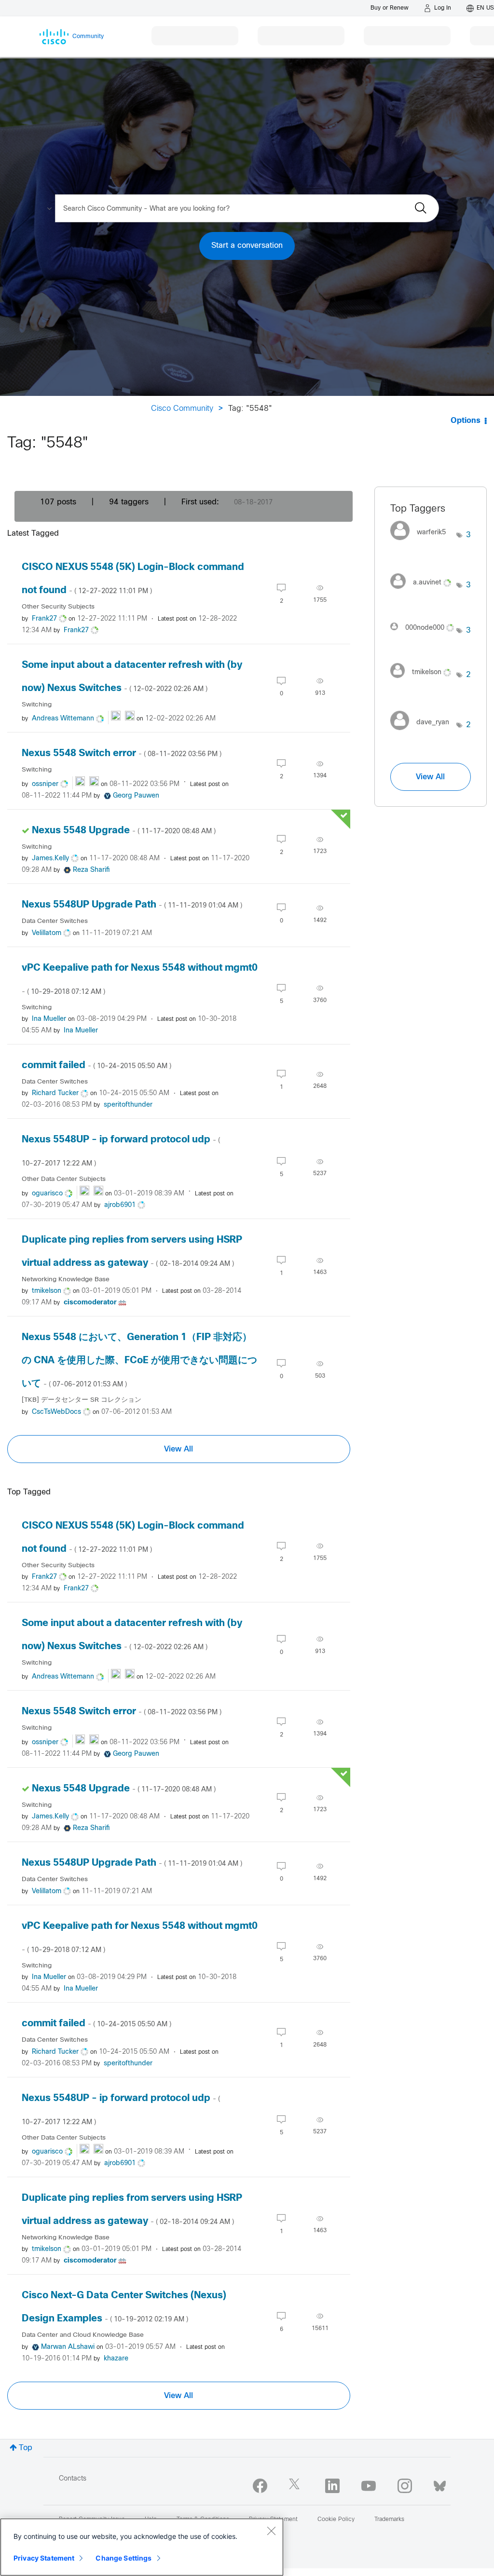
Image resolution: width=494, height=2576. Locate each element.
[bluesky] (440, 2484)
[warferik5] (422, 543)
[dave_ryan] (424, 733)
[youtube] (369, 2486)
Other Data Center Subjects (64, 1179)
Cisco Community (182, 409)
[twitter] (296, 2486)
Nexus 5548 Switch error (122, 753)
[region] (142, 2547)
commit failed (96, 1065)
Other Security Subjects (58, 607)
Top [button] (26, 2448)
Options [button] (466, 421)
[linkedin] (332, 2486)
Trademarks (389, 2520)
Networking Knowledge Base (66, 1280)
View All (178, 1449)
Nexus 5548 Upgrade (124, 831)
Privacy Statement (44, 2558)
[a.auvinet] (424, 591)
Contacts (73, 2479)
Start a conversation (247, 246)
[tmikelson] (424, 680)
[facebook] (260, 2486)
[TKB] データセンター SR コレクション (82, 1400)
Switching (37, 705)
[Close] (271, 2531)
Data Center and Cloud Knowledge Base (83, 2335)
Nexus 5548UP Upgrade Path (132, 905)
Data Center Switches (55, 921)
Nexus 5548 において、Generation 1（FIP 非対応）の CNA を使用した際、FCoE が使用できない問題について (139, 1361)
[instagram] (405, 2486)
